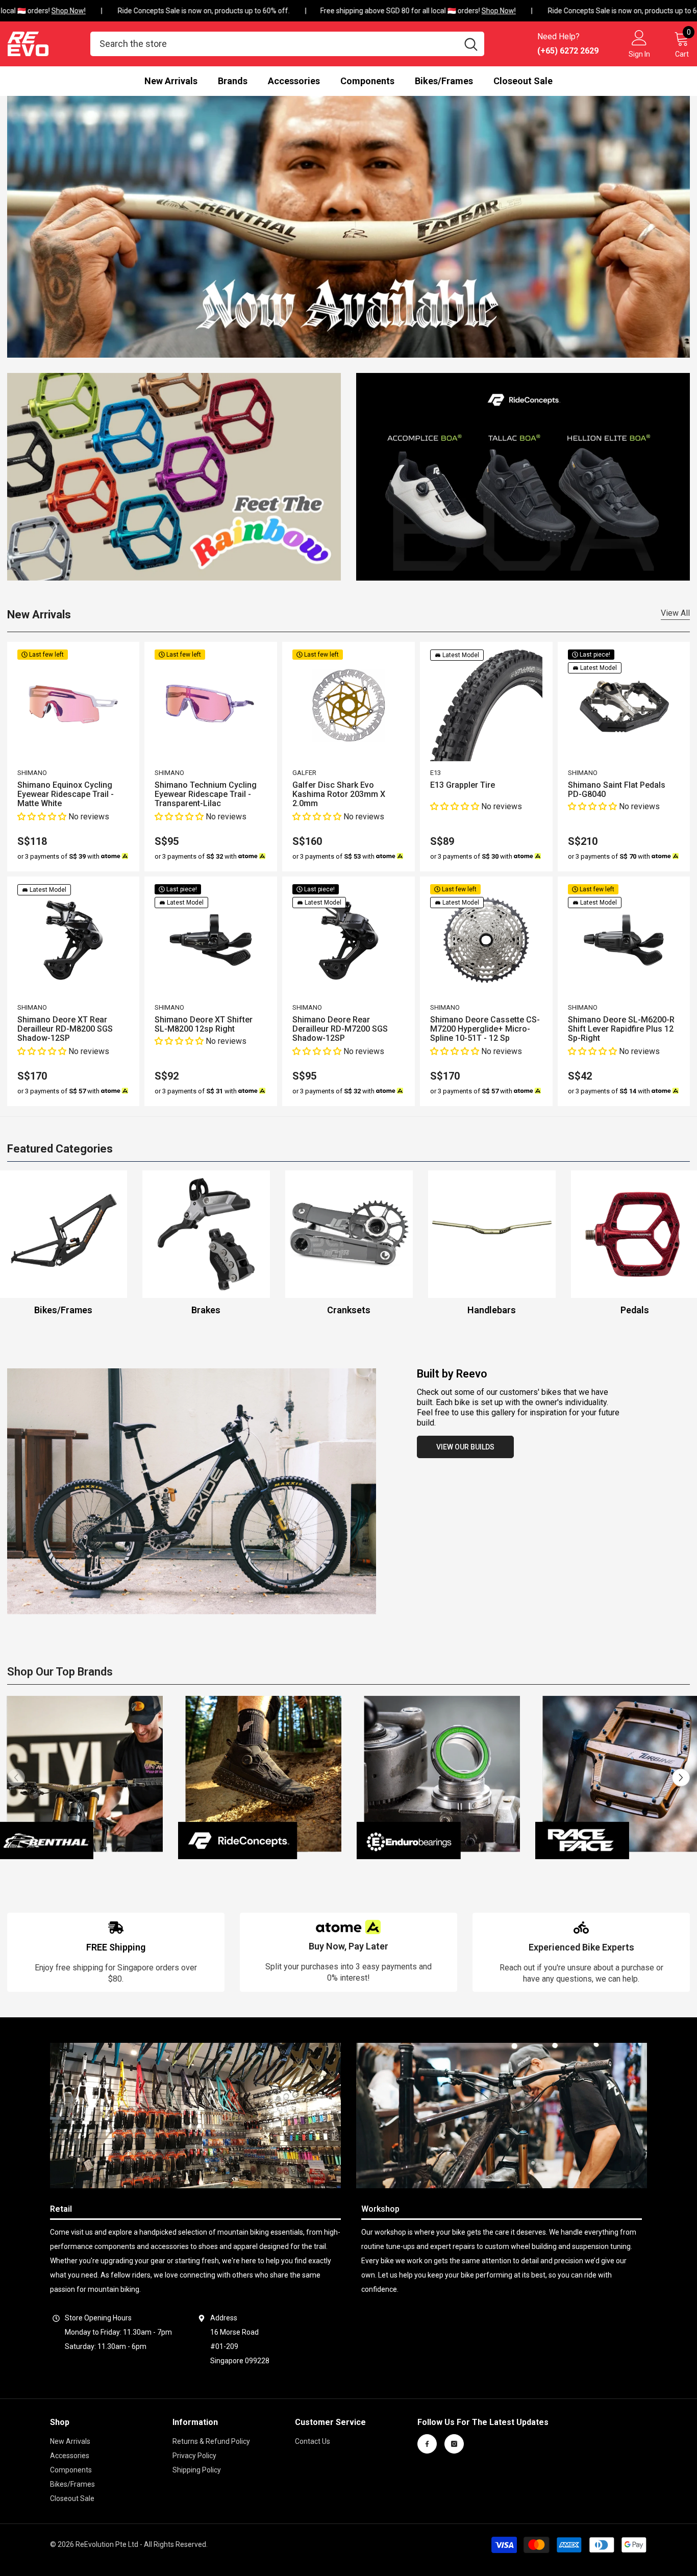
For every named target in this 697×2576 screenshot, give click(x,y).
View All (675, 613)
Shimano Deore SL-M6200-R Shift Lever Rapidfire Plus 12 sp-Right (621, 1029)
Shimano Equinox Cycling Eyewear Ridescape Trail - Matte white (66, 794)
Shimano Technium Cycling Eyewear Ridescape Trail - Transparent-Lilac (206, 794)
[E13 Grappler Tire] (486, 706)
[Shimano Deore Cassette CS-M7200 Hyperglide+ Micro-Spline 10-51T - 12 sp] (486, 940)
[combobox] (274, 44)
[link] (116, 1952)
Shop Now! (50, 11)
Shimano (32, 773)
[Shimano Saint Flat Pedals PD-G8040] (624, 706)
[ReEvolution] (174, 477)
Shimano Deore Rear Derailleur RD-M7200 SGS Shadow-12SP (340, 1029)
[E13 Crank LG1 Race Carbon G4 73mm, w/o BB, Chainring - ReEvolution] (349, 1234)
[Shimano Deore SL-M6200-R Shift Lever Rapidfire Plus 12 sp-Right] (624, 940)
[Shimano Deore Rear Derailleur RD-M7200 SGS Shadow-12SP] (348, 940)
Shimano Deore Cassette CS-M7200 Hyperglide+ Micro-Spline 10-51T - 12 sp (485, 1029)
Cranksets (349, 1310)
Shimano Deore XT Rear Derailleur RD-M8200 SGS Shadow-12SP (65, 1029)
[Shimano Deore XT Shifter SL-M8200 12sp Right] (211, 940)
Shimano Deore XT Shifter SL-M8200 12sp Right (204, 1024)
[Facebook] (427, 2444)
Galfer (304, 773)
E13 (435, 773)
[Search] (287, 44)
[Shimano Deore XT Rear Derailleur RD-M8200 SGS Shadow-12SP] (73, 940)
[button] (43, 817)
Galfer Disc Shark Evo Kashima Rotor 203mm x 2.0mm (339, 794)
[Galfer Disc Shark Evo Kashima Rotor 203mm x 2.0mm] (348, 706)
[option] (206, 1244)
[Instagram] (454, 2444)
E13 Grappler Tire (463, 785)
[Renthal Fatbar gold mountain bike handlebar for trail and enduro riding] (492, 1234)
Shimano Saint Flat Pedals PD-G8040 (617, 790)
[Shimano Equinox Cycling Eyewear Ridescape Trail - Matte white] (73, 706)
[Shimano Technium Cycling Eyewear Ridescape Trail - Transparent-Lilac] (211, 706)
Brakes (206, 1310)
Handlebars (492, 1310)
